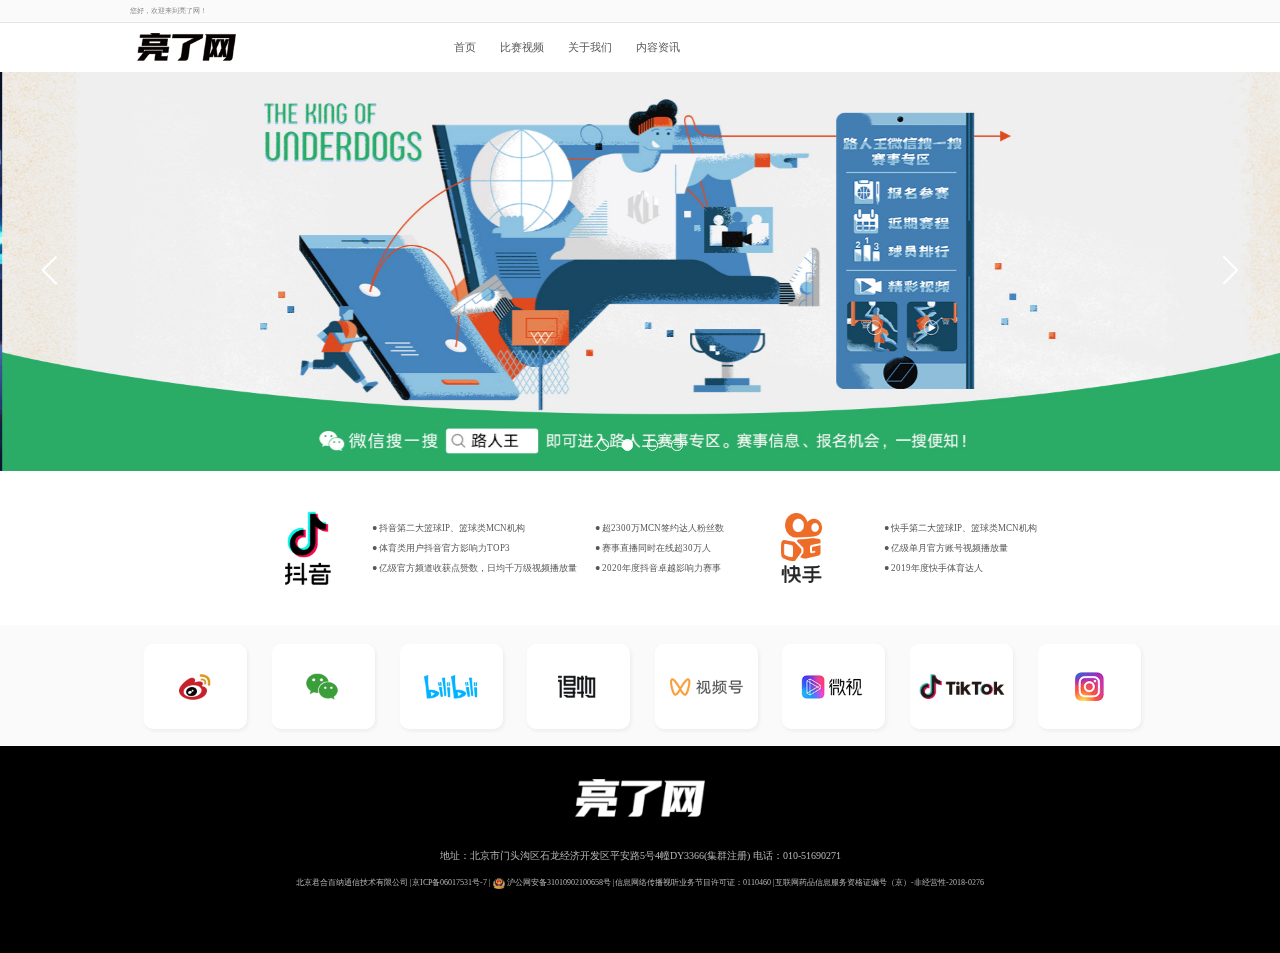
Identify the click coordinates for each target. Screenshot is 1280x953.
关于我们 (590, 47)
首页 (465, 47)
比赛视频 (522, 47)
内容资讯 (658, 47)
